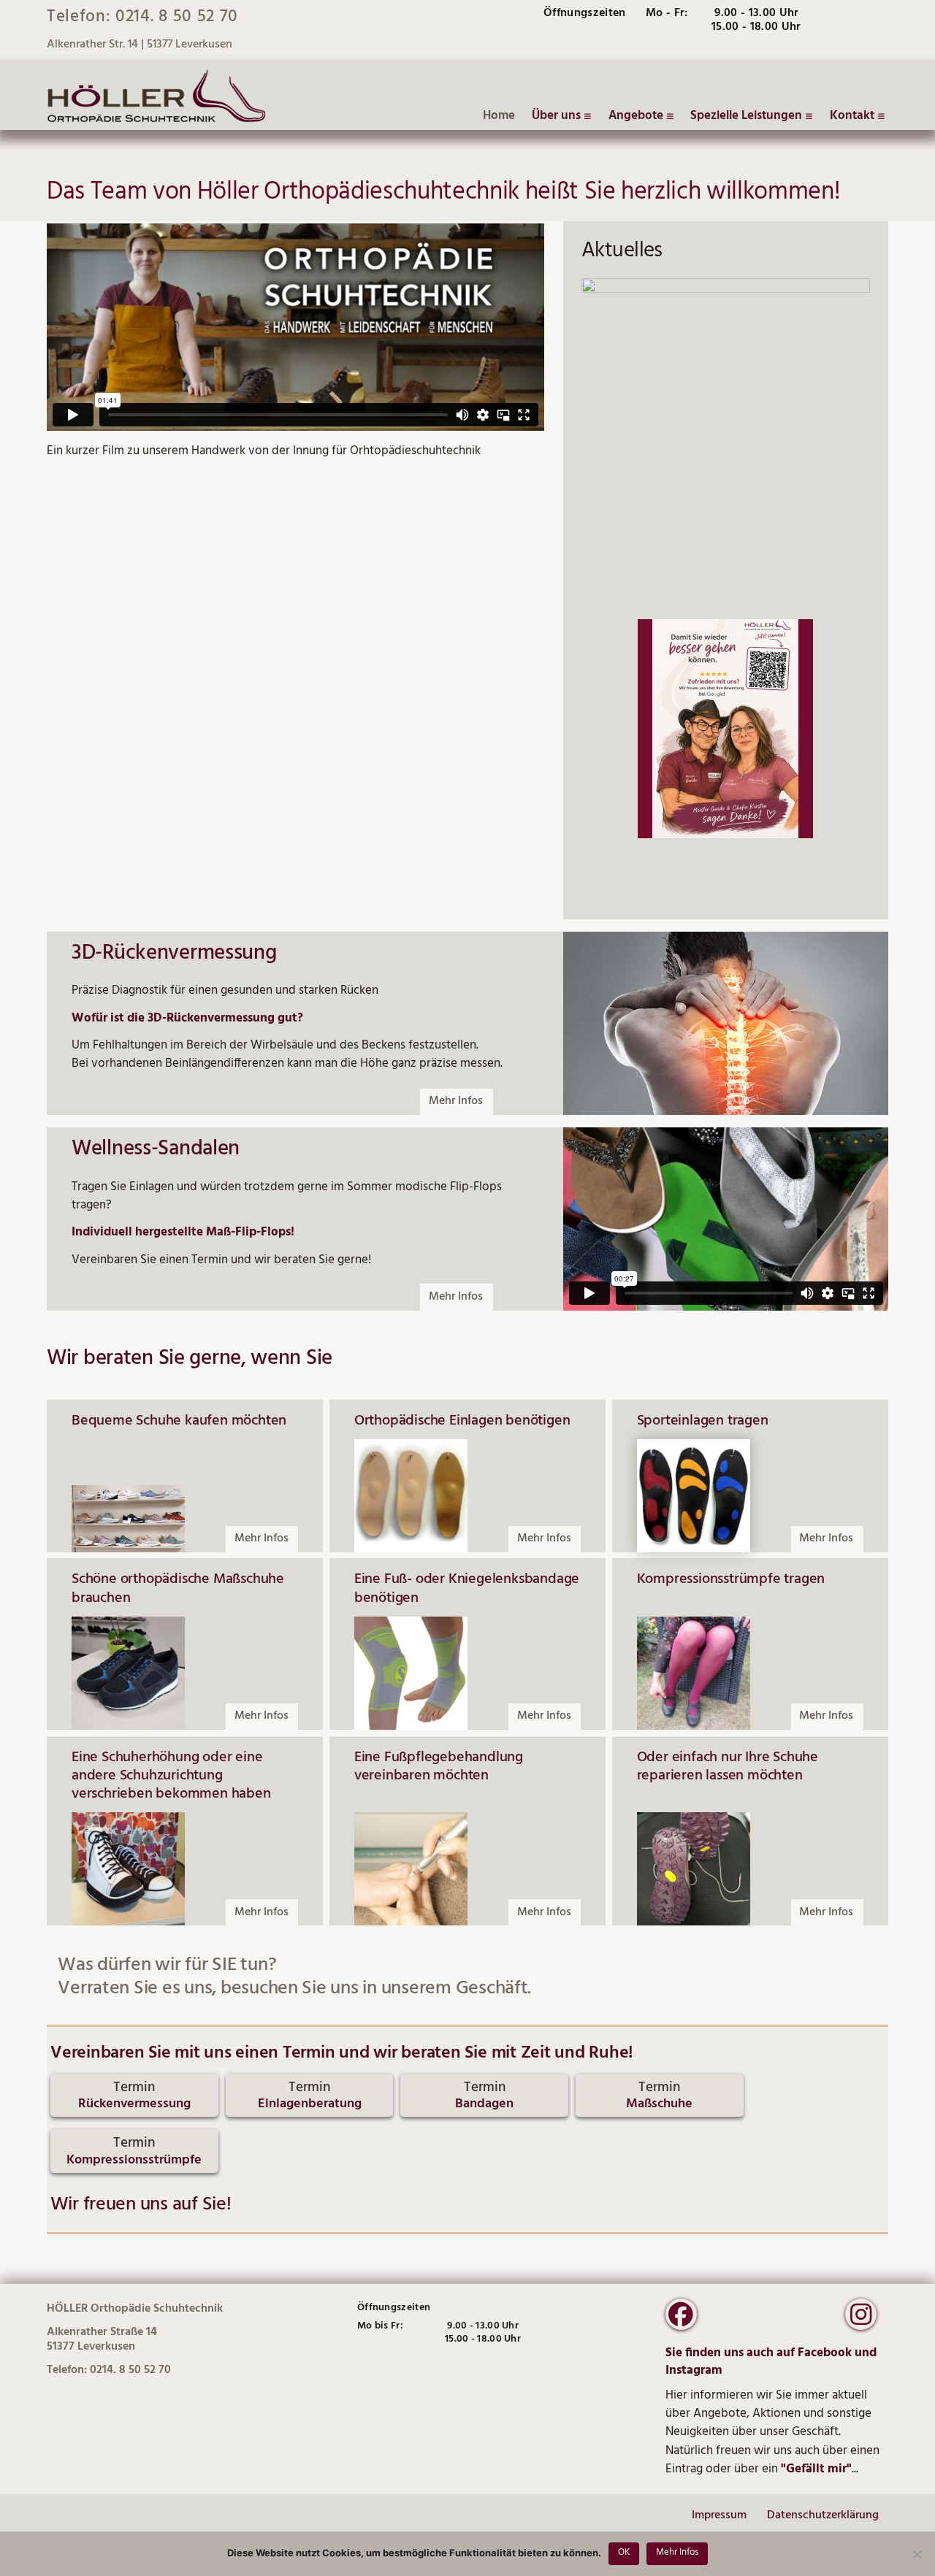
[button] (134, 2096)
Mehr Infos (677, 2552)
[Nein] (917, 2554)
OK (624, 2552)
